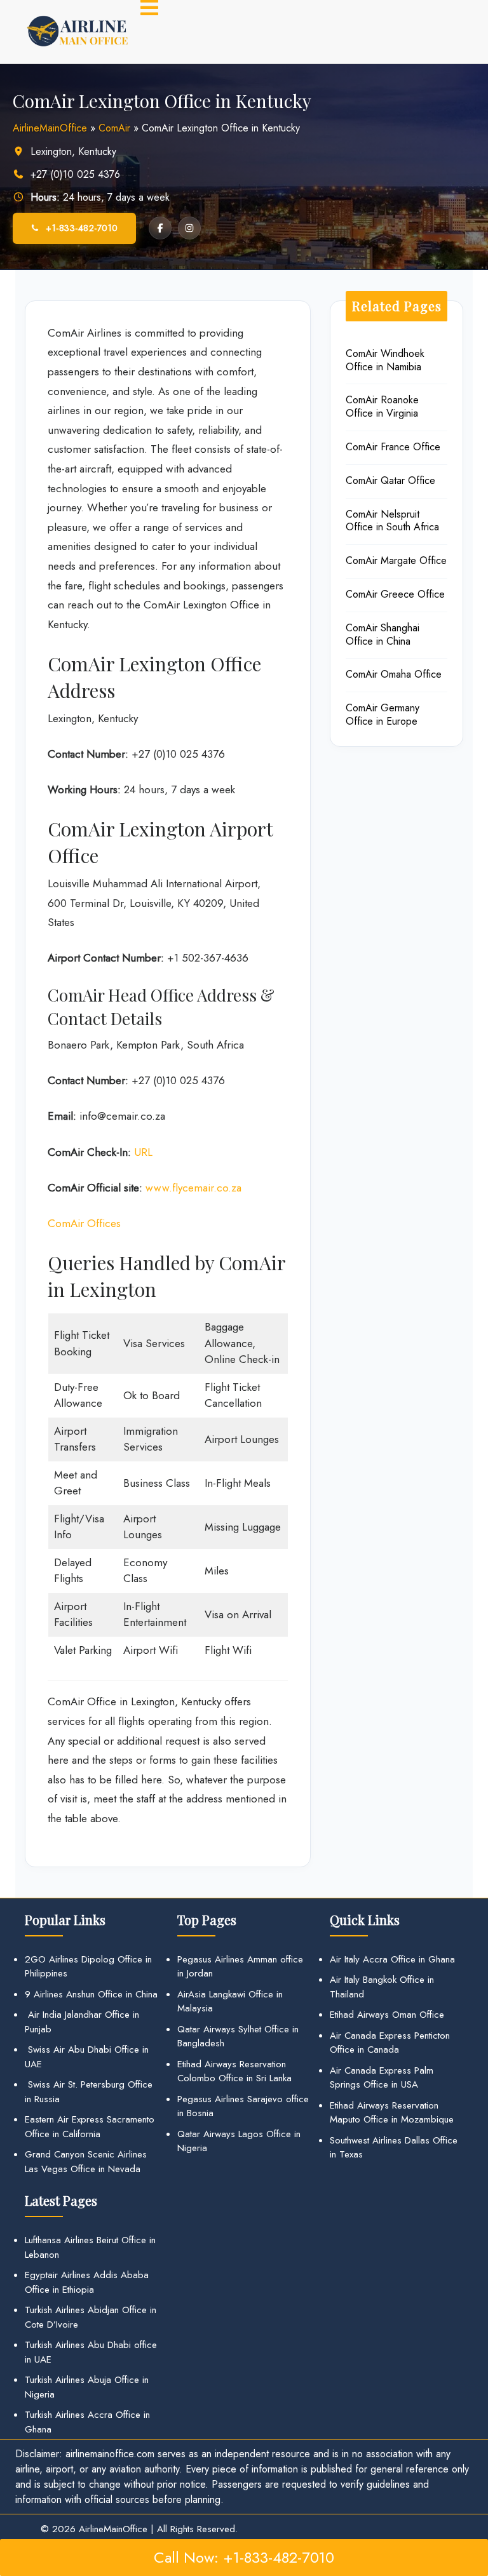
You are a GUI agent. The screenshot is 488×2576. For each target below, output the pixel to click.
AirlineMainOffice (50, 128)
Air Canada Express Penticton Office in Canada (390, 2043)
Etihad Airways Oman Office (387, 2015)
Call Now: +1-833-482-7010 (244, 2557)
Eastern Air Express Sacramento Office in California (90, 2127)
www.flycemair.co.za (193, 1188)
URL (143, 1152)
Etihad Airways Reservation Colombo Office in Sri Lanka (234, 2071)
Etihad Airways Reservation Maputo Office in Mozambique (392, 2113)
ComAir (114, 128)
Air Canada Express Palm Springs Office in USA (382, 2078)
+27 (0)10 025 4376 (75, 174)
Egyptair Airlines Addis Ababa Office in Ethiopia (87, 2282)
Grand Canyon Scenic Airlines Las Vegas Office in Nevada (86, 2162)
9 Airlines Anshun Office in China (91, 1994)
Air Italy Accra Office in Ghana (392, 1959)
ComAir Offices (84, 1223)
